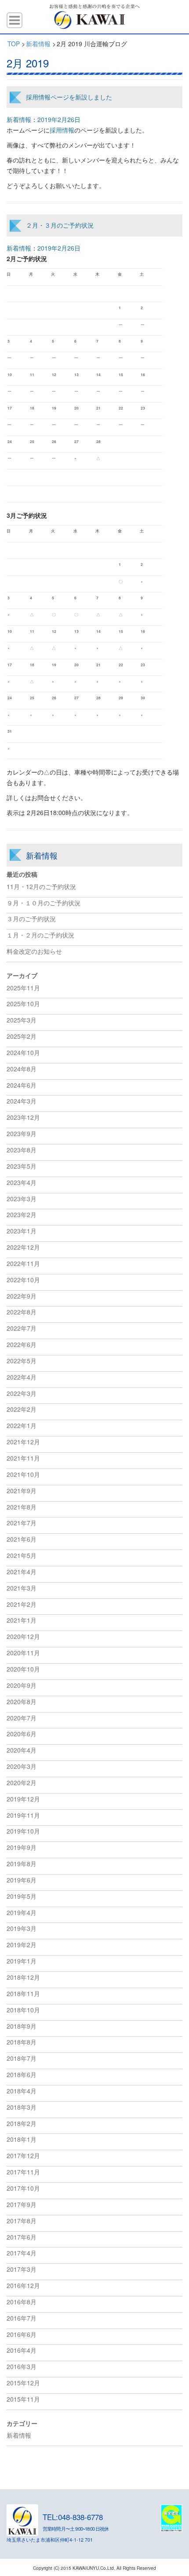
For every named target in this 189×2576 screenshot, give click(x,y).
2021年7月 (22, 1523)
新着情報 (19, 119)
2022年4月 (22, 1377)
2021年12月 (23, 1442)
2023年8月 (22, 1150)
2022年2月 (22, 1409)
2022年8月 (22, 1312)
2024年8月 (22, 1069)
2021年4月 (22, 1572)
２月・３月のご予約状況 (60, 225)
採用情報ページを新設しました (69, 97)
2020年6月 (22, 1734)
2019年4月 (22, 1912)
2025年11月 (23, 988)
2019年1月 (22, 1961)
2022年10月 (23, 1280)
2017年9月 (22, 2204)
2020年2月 (22, 1783)
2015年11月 (23, 2399)
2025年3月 (22, 1020)
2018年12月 (23, 1977)
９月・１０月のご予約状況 (44, 903)
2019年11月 (23, 1815)
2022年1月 (22, 1425)
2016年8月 (22, 2302)
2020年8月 (22, 1701)
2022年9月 (22, 1296)
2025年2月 (22, 1036)
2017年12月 (23, 2155)
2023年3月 (22, 1199)
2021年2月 (22, 1604)
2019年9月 (22, 1847)
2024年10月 (23, 1052)
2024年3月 (22, 1101)
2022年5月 (22, 1361)
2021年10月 (23, 1474)
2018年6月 (22, 2074)
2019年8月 (22, 1864)
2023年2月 (22, 1214)
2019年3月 (22, 1928)
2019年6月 (22, 1880)
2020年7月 (22, 1718)
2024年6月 (22, 1085)
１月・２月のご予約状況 (40, 935)
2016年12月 (23, 2285)
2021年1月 (22, 1620)
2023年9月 (22, 1133)
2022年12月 (23, 1247)
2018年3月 (22, 2107)
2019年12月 (23, 1799)
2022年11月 (23, 1263)
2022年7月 (22, 1328)
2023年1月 (22, 1231)
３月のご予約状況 (31, 919)
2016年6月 (22, 2334)
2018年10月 (23, 2010)
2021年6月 (22, 1539)
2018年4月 (22, 2091)
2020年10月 (23, 1669)
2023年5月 (22, 1166)
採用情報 (62, 130)
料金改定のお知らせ (34, 951)
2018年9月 (22, 2026)
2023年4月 (22, 1182)
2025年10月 (23, 1004)
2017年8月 (22, 2221)
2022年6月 (22, 1344)
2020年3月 (22, 1766)
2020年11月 (23, 1653)
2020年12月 (23, 1636)
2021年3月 (22, 1588)
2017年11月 (23, 2172)
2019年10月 (23, 1831)
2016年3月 (22, 2366)
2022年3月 (22, 1393)
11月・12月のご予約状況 (41, 886)
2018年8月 (22, 2042)
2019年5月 (22, 1896)
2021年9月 (22, 1491)
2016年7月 (22, 2318)
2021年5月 (22, 1555)
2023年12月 (23, 1117)
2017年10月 (23, 2188)
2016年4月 (22, 2350)
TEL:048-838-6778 (73, 2517)
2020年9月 (22, 1685)
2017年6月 (22, 2237)
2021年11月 (23, 1458)
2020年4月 (22, 1750)
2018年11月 (23, 1993)
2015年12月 (23, 2383)
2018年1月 (22, 2139)
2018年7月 (22, 2058)
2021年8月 (22, 1507)
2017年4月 (22, 2253)
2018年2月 (22, 2123)
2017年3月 (22, 2269)
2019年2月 (22, 1945)
